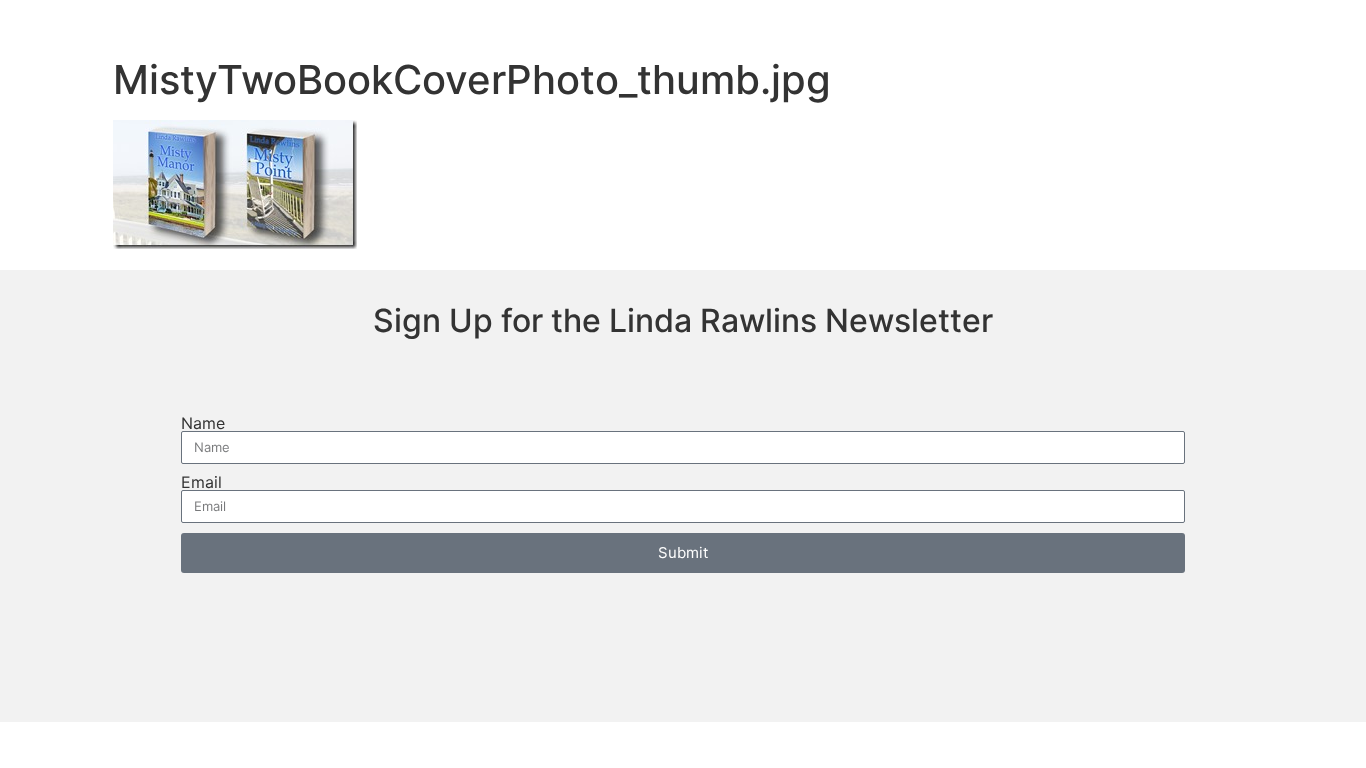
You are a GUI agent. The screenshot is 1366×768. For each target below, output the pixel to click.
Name (203, 423)
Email (201, 482)
